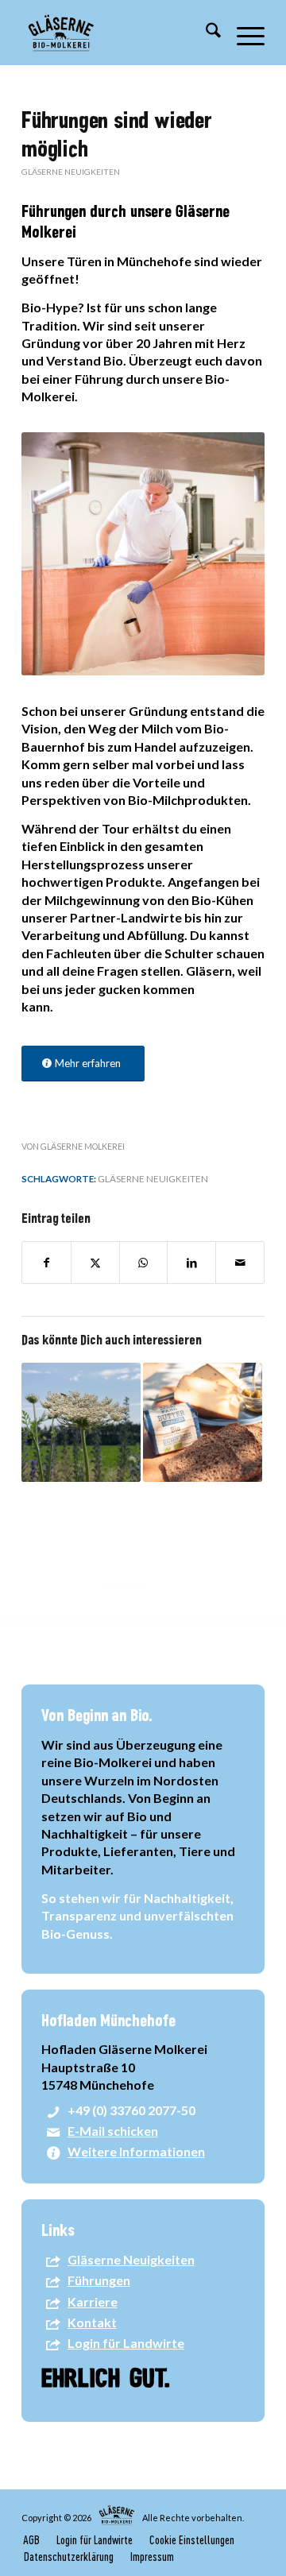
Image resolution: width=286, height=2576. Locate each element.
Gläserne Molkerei (83, 1147)
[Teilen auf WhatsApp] (144, 1263)
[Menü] (243, 33)
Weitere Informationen (136, 2151)
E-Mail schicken (113, 2131)
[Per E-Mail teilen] (240, 1263)
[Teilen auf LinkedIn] (191, 1263)
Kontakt (92, 2322)
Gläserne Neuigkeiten (71, 172)
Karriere (93, 2301)
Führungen (99, 2280)
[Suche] (205, 33)
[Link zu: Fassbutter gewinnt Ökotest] (203, 1422)
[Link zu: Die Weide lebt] (81, 1422)
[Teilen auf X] (95, 1263)
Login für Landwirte (126, 2343)
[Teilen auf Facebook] (46, 1263)
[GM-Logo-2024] (119, 33)
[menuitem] (205, 33)
